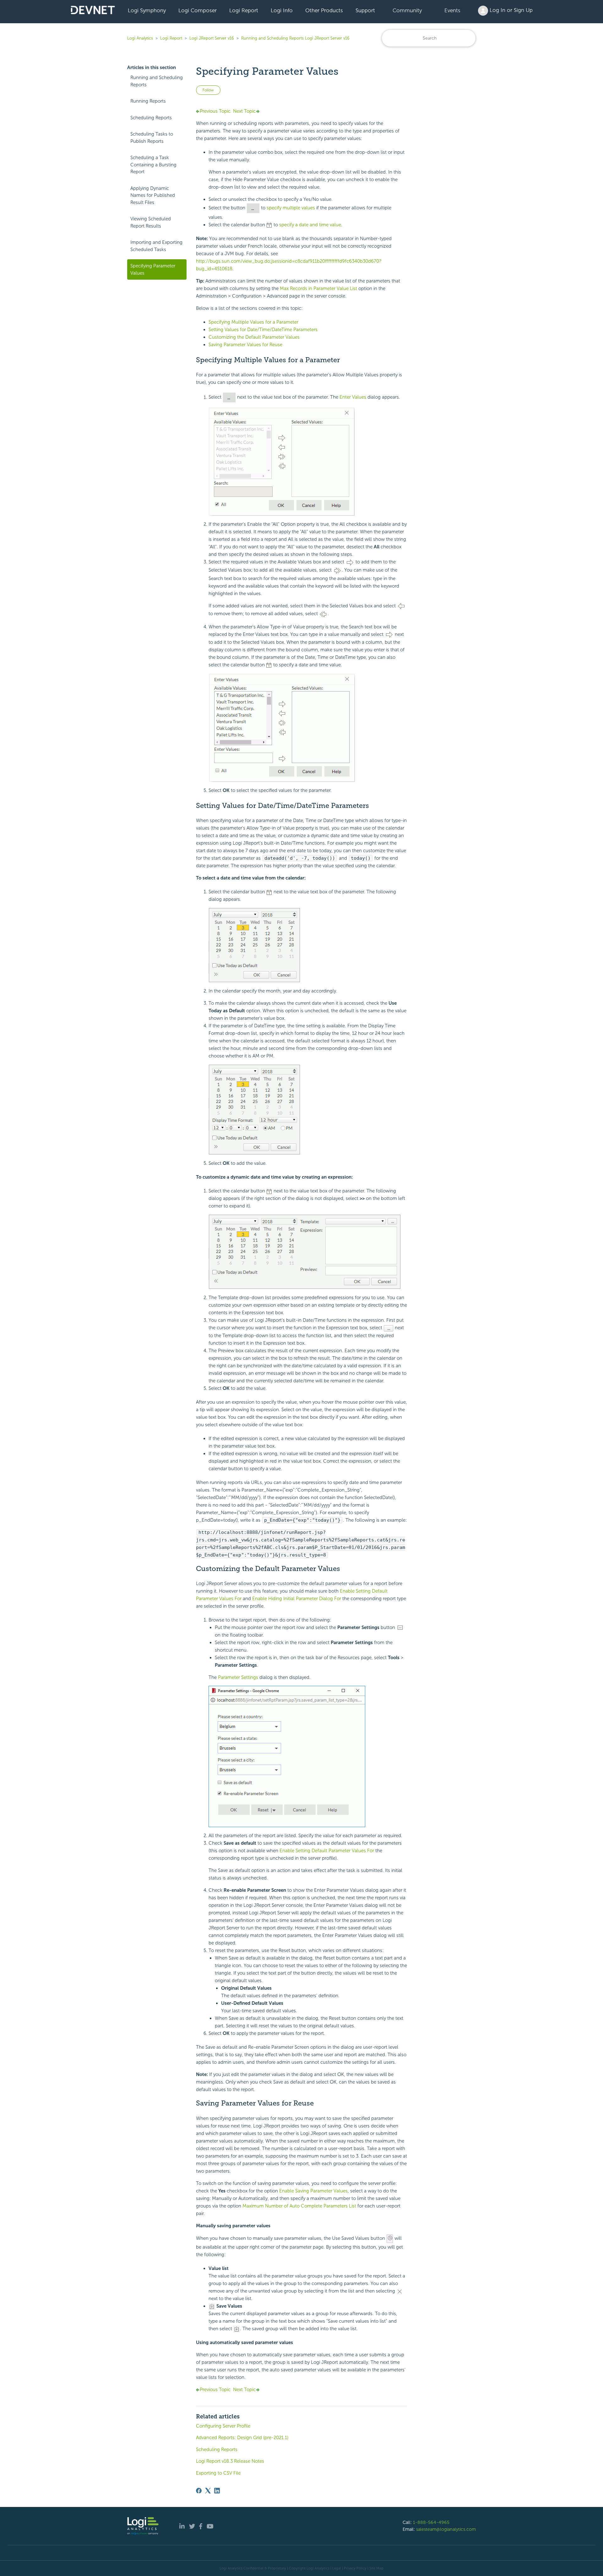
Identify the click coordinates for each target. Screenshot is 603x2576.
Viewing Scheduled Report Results (151, 222)
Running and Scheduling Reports (157, 81)
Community (407, 10)
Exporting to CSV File (218, 2473)
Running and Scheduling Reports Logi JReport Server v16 (295, 38)
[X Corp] (208, 2491)
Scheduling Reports (151, 118)
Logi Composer (198, 10)
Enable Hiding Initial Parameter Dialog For (297, 1599)
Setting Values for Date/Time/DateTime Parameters (263, 330)
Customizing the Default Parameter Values (254, 337)
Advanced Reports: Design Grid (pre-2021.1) (242, 2438)
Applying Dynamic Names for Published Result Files (153, 195)
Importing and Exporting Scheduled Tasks (156, 246)
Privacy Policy (355, 2568)
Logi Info (282, 10)
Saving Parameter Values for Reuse (245, 345)
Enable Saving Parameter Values (313, 2191)
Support (365, 10)
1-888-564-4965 (431, 2522)
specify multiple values (291, 208)
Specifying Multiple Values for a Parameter (253, 322)
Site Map (376, 2568)
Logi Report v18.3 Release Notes (230, 2461)
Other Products (324, 10)
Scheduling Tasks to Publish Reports (152, 138)
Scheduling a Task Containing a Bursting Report (153, 165)
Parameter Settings (238, 1677)
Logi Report (244, 10)
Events (452, 10)
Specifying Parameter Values (153, 269)
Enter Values (353, 397)
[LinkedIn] (217, 2491)
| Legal (336, 2568)
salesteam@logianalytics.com (446, 2529)
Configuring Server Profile (223, 2426)
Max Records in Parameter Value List (318, 288)
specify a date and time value (310, 225)
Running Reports (148, 101)
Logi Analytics (140, 38)
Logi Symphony (147, 10)
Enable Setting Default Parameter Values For (327, 1851)
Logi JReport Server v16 (212, 38)
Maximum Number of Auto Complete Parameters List (299, 2206)
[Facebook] (199, 2491)
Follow (208, 90)
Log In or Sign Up (510, 10)
